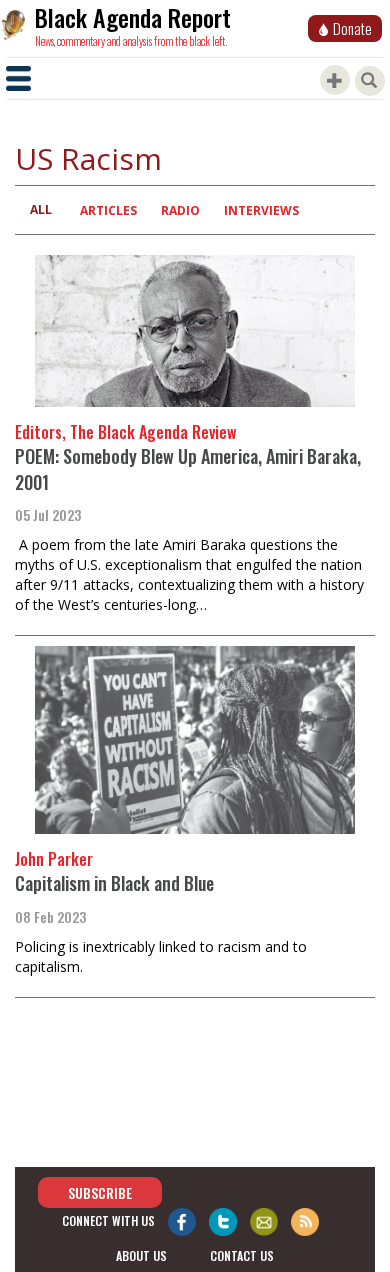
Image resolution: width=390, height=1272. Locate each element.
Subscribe (100, 1192)
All (41, 209)
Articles (108, 210)
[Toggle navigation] (18, 78)
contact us (242, 1255)
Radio (180, 210)
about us (141, 1255)
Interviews (261, 210)
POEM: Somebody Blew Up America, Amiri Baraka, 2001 (188, 469)
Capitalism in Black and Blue (114, 883)
